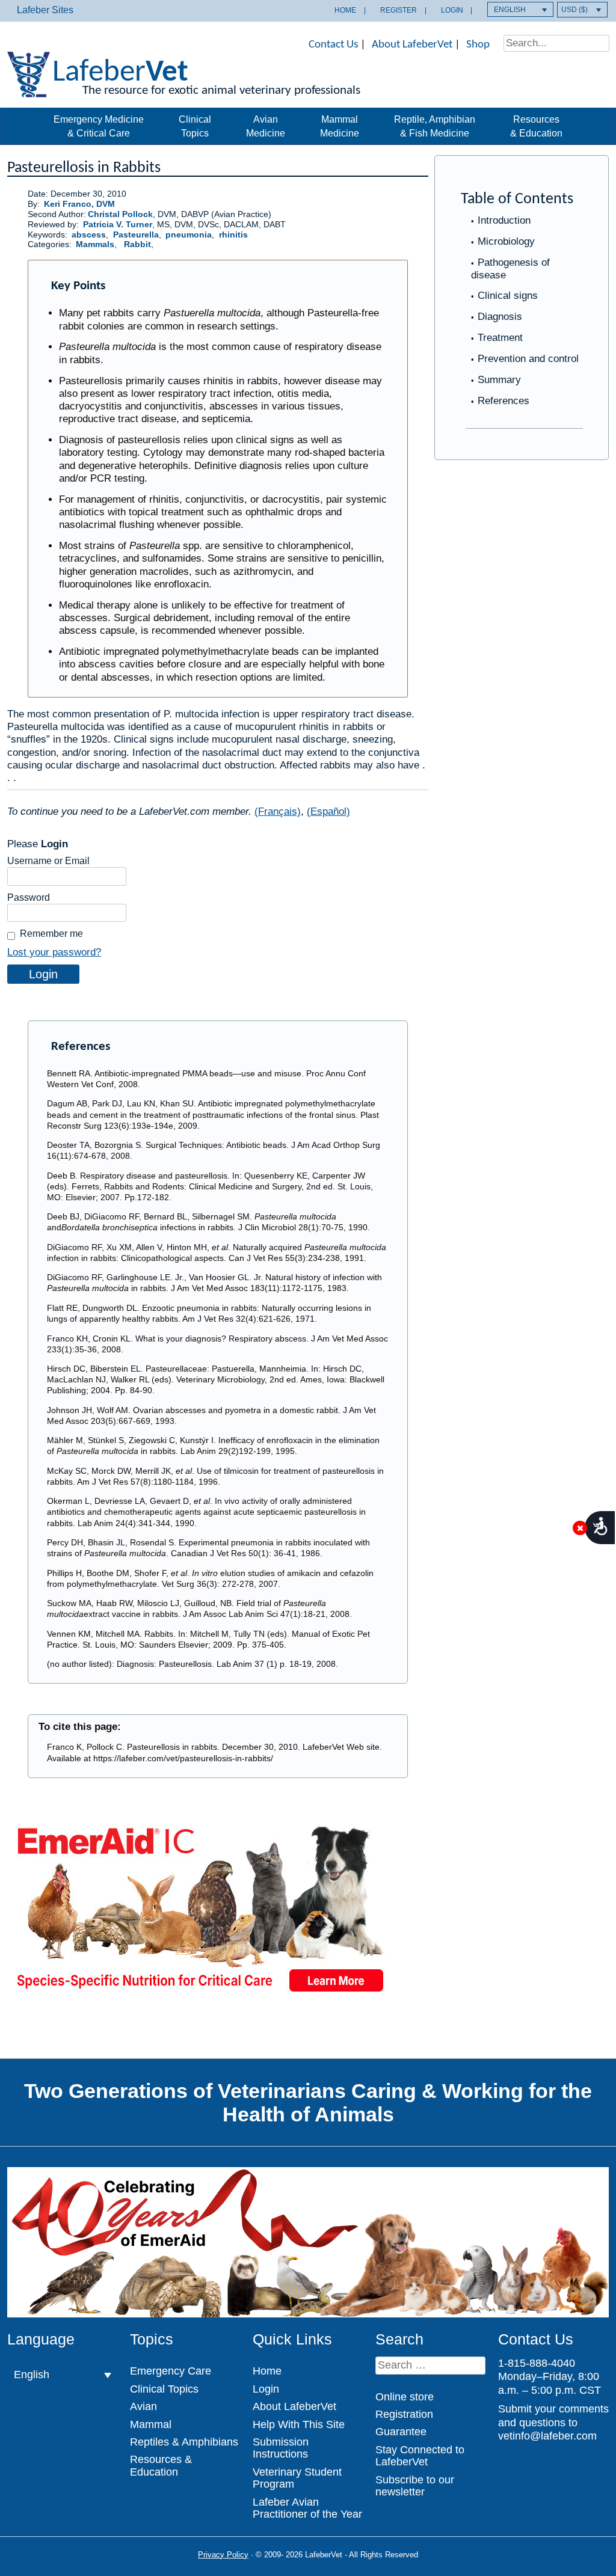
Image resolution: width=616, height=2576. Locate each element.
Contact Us (333, 45)
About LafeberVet (412, 45)
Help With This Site (299, 2424)
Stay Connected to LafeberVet (420, 2456)
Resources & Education (536, 126)
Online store (405, 2397)
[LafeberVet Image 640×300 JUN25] (200, 1996)
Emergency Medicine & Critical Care (99, 126)
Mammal (151, 2424)
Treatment (500, 338)
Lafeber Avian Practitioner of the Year (307, 2508)
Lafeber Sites (45, 10)
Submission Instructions (281, 2448)
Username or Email (48, 861)
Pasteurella (136, 235)
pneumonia (189, 235)
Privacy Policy (223, 2555)
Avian (143, 2406)
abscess (89, 235)
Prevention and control (528, 359)
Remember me (51, 934)
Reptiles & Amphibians (184, 2442)
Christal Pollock (120, 214)
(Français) (278, 811)
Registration (404, 2414)
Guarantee (401, 2432)
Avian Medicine (266, 126)
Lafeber (120, 73)
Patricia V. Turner (118, 225)
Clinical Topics (195, 126)
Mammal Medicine (340, 126)
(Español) (328, 811)
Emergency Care (171, 2371)
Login (452, 10)
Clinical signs (508, 296)
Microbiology (506, 241)
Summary (499, 380)
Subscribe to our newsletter (415, 2486)
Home (345, 10)
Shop (478, 45)
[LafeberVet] (29, 90)
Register (399, 10)
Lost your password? (54, 952)
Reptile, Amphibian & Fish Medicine (435, 126)
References (504, 401)
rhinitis (233, 235)
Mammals (95, 244)
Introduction (504, 220)
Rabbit (137, 244)
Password (29, 897)
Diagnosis (500, 317)
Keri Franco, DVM (79, 204)
